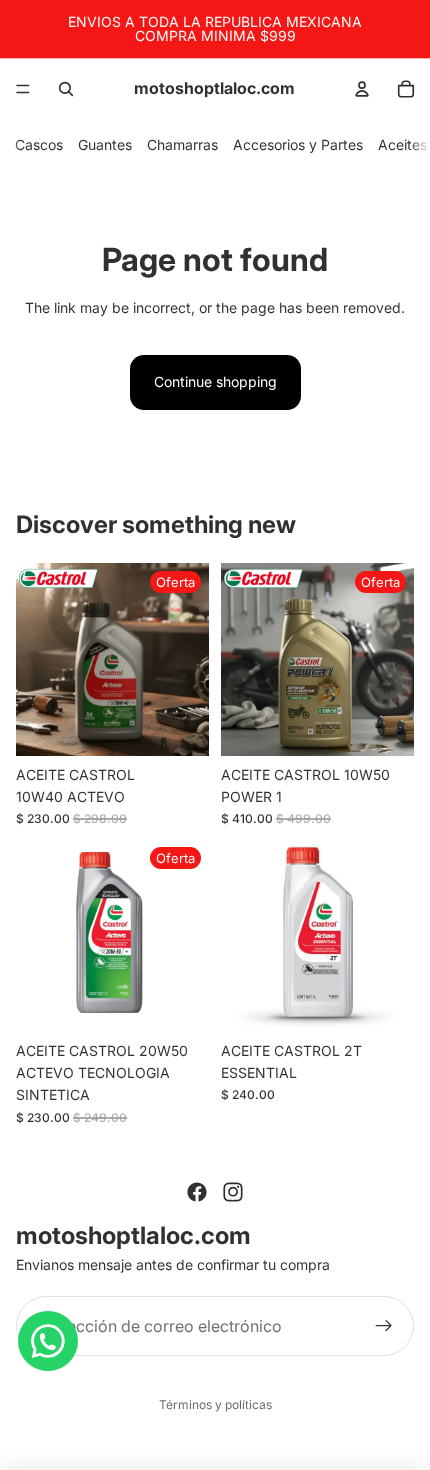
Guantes (105, 144)
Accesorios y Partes (298, 144)
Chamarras (182, 144)
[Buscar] (66, 89)
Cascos (39, 144)
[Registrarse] (384, 1326)
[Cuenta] (362, 89)
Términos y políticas (215, 1404)
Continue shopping (215, 381)
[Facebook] (197, 1192)
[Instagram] (233, 1192)
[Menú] (23, 89)
